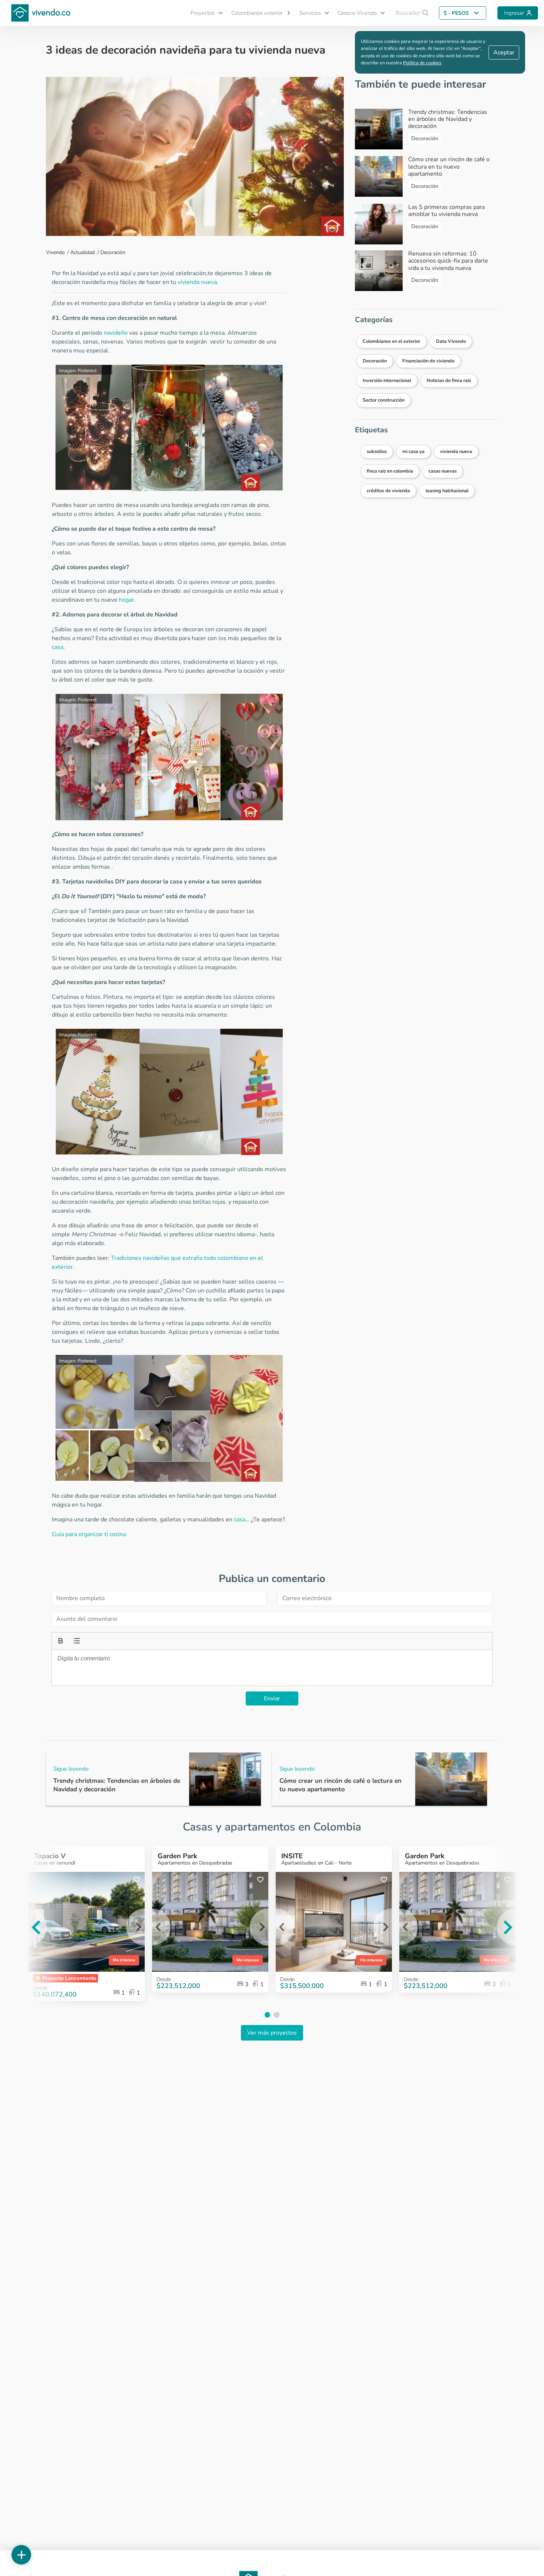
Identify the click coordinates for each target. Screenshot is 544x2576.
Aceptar (504, 53)
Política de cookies (422, 63)
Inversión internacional (387, 381)
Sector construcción (384, 400)
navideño (116, 333)
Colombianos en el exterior (392, 341)
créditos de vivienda (388, 491)
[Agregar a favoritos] (137, 1880)
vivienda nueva (197, 282)
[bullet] (76, 1640)
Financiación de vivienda (428, 361)
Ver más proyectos (272, 2033)
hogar (126, 600)
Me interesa (124, 1960)
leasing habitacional (447, 491)
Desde (164, 1979)
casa (58, 647)
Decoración (113, 252)
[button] (204, 13)
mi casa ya (413, 452)
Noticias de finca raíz (449, 381)
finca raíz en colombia (390, 471)
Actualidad (83, 252)
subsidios (377, 452)
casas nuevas (443, 471)
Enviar (272, 1698)
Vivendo (55, 252)
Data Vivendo (451, 341)
